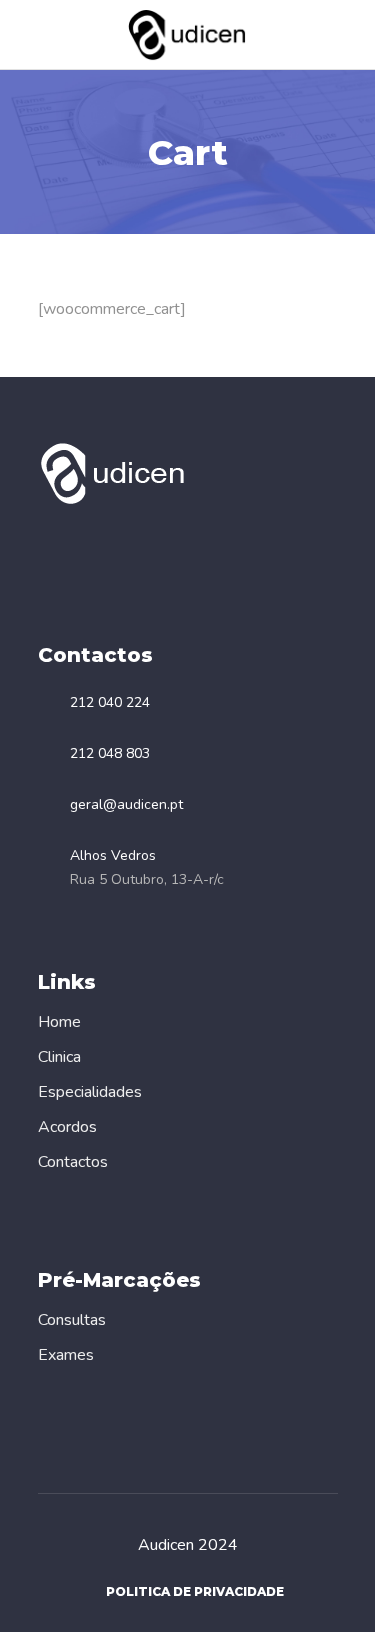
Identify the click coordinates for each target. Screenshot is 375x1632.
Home (59, 1022)
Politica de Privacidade (195, 1591)
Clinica (59, 1057)
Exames (66, 1355)
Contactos (73, 1162)
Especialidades (90, 1092)
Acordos (67, 1127)
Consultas (72, 1320)
